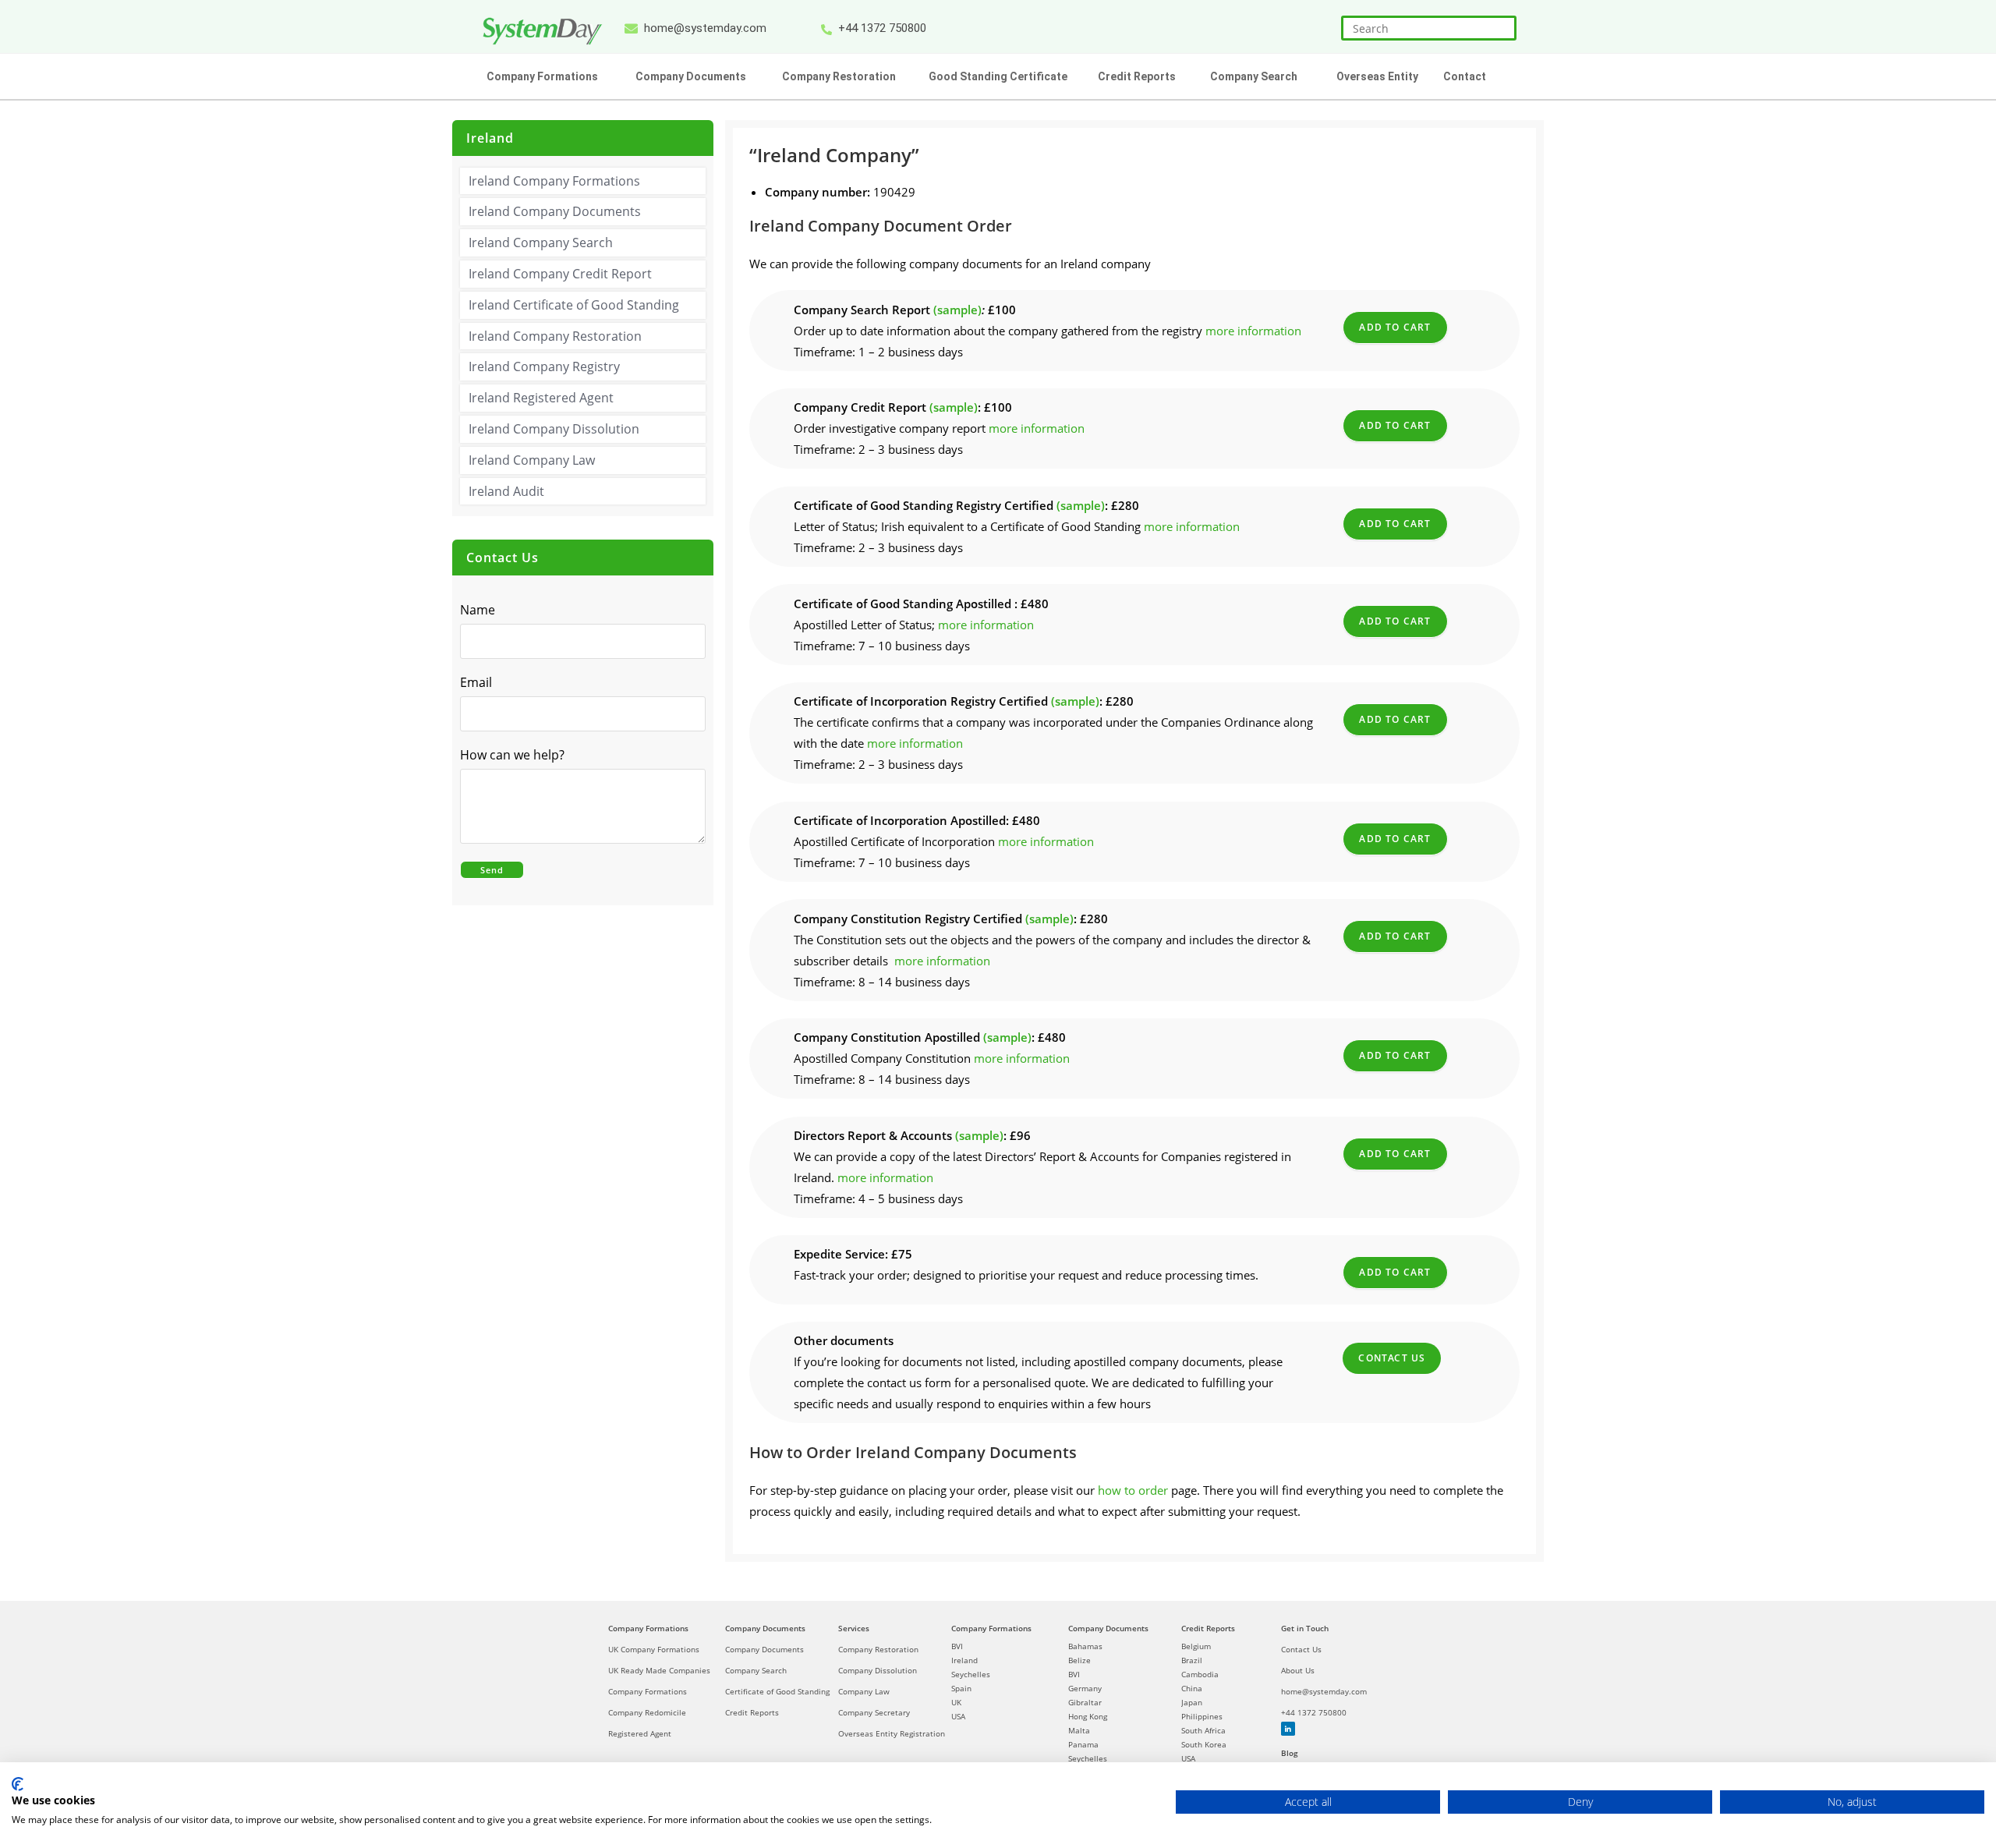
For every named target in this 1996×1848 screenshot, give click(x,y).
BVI (957, 1646)
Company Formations (648, 1628)
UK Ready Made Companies (659, 1670)
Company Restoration (878, 1649)
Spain (961, 1688)
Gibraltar (1085, 1702)
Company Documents (765, 1628)
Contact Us (1392, 1358)
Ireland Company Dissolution (554, 429)
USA (958, 1716)
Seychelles (971, 1674)
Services (854, 1628)
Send (492, 870)
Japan (1192, 1702)
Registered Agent (640, 1733)
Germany (1085, 1688)
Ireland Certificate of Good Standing (574, 305)
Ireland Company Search (541, 243)
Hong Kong (1088, 1716)
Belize (1079, 1660)
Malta (1079, 1730)
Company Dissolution (878, 1670)
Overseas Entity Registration (892, 1733)
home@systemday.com (1324, 1691)
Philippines (1202, 1716)
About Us (1298, 1670)
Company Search (756, 1670)
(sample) (957, 310)
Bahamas (1085, 1646)
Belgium (1196, 1646)
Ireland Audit (506, 491)
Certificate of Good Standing (777, 1691)
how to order (1133, 1490)
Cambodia (1200, 1674)
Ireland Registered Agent (541, 398)
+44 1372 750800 (1314, 1712)
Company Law (864, 1691)
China (1192, 1688)
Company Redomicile (647, 1712)
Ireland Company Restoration (555, 336)
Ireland (964, 1660)
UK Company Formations (654, 1649)
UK (956, 1702)
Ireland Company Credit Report (560, 274)
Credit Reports (752, 1712)
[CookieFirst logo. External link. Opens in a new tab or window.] (18, 1784)
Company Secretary (874, 1712)
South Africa (1203, 1730)
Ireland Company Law (532, 460)
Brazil (1192, 1660)
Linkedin (1288, 1729)
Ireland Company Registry (544, 366)
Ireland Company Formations (554, 181)
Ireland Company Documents (555, 211)
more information (1253, 331)
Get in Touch (1305, 1628)
